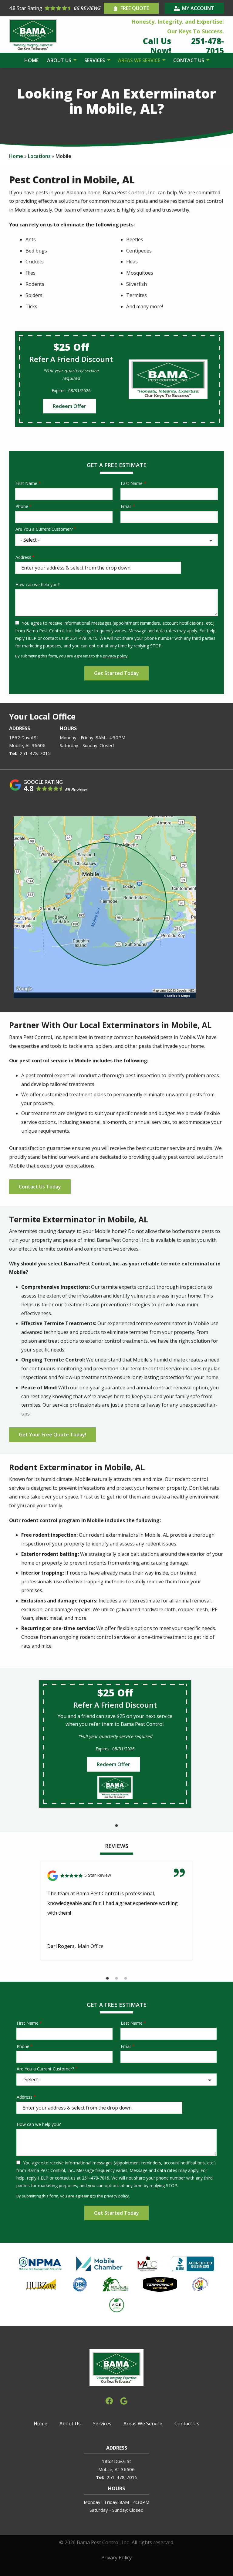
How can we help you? (37, 585)
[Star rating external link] (56, 8)
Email (126, 506)
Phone (22, 506)
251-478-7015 (35, 753)
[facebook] (109, 2400)
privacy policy (115, 656)
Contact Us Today (40, 1187)
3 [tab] (126, 1979)
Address (23, 557)
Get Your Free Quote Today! (52, 1435)
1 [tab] (116, 1826)
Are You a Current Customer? (44, 529)
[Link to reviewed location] (116, 1876)
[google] (124, 2400)
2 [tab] (116, 1979)
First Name (26, 483)
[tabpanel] (115, 1744)
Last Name (132, 483)
